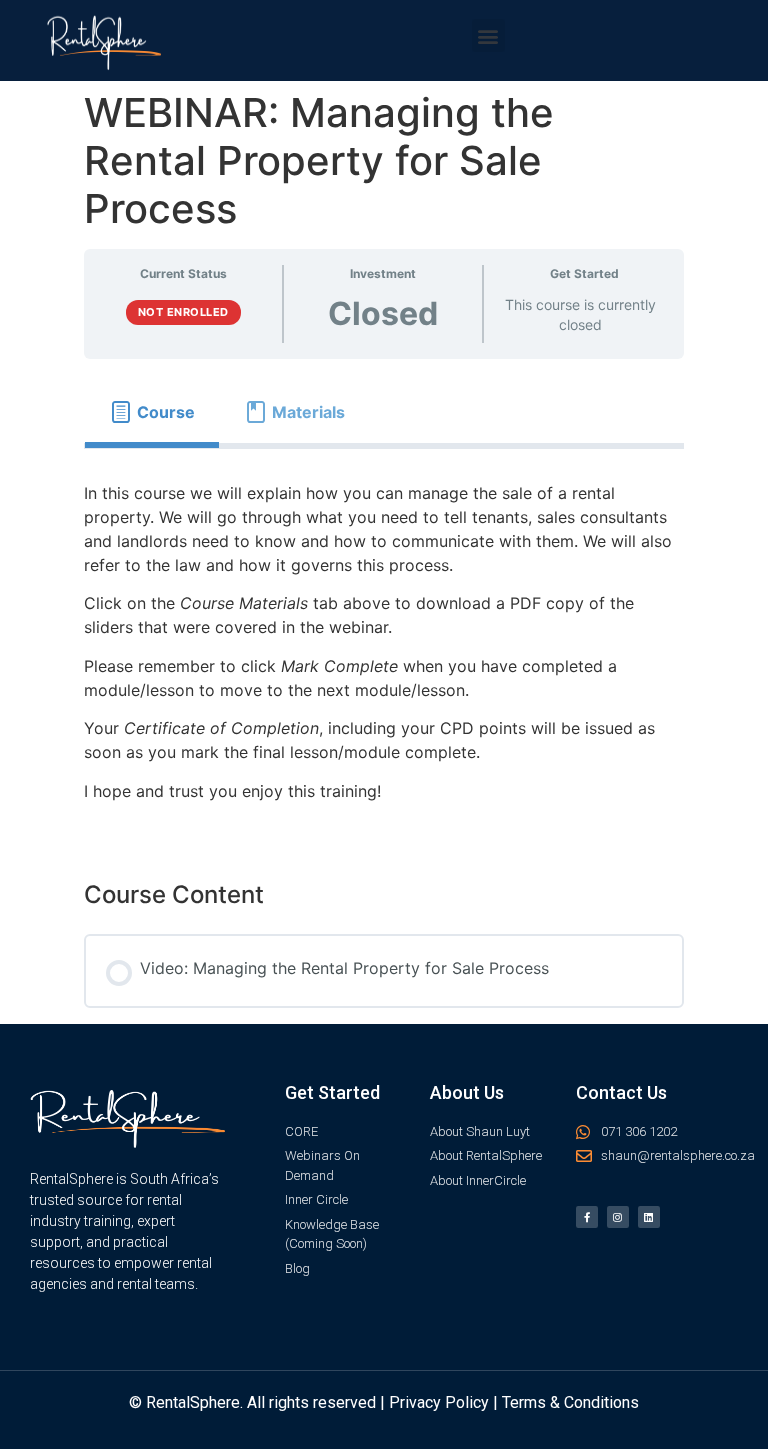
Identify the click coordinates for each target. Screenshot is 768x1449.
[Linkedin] (649, 1217)
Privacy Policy (439, 1402)
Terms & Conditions (570, 1402)
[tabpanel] (384, 649)
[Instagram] (618, 1217)
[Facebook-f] (587, 1217)
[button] (488, 35)
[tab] (152, 412)
